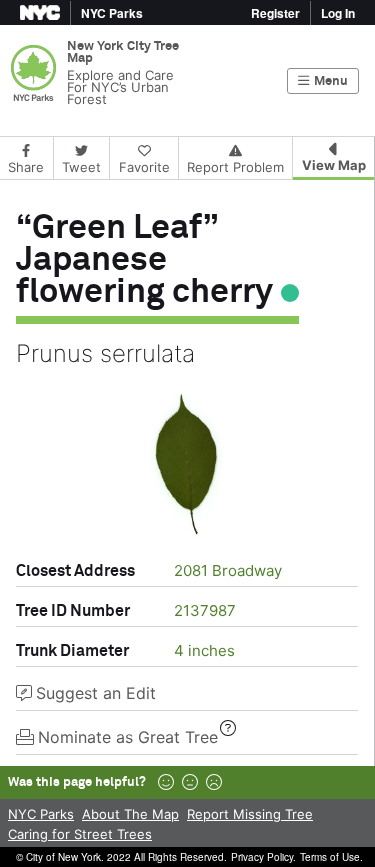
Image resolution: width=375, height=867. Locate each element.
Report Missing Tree (250, 814)
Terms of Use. (331, 857)
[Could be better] (190, 782)
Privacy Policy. (263, 857)
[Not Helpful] (214, 782)
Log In (338, 13)
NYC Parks (41, 814)
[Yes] (166, 782)
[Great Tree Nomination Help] (228, 728)
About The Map (130, 814)
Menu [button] (331, 81)
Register (275, 13)
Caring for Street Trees (80, 834)
